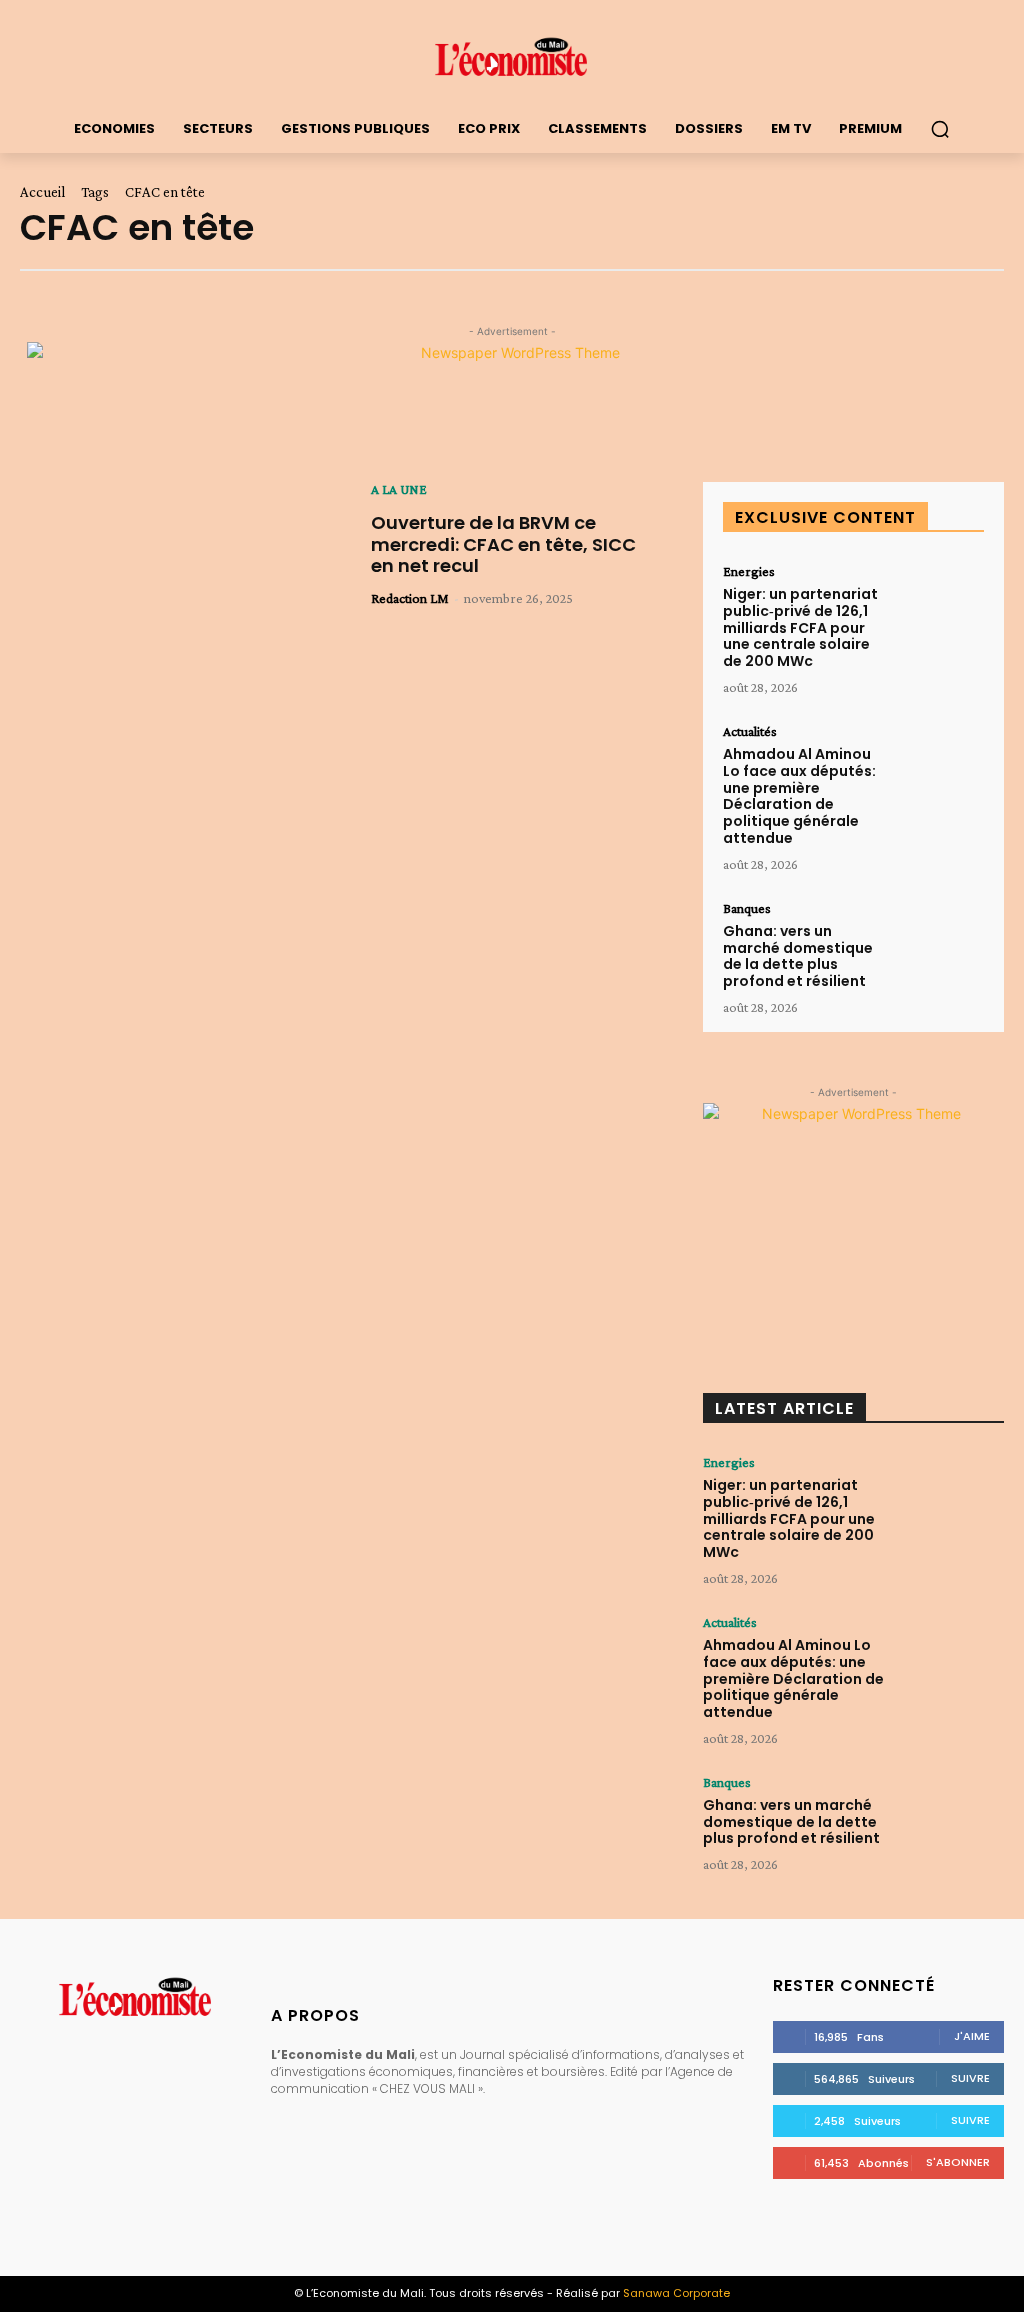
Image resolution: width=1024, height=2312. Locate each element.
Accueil (42, 192)
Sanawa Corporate (676, 2293)
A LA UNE (399, 489)
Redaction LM (410, 598)
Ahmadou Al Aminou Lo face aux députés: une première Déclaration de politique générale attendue (799, 796)
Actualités (750, 731)
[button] (940, 129)
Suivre (970, 2078)
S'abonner (958, 2162)
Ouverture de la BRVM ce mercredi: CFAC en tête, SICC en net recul (503, 544)
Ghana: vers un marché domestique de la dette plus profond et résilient (798, 956)
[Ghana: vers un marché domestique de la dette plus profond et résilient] (938, 940)
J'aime (972, 2036)
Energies (749, 571)
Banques (747, 908)
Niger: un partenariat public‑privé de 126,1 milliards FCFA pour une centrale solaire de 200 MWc (800, 627)
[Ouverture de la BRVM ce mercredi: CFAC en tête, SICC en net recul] (180, 594)
